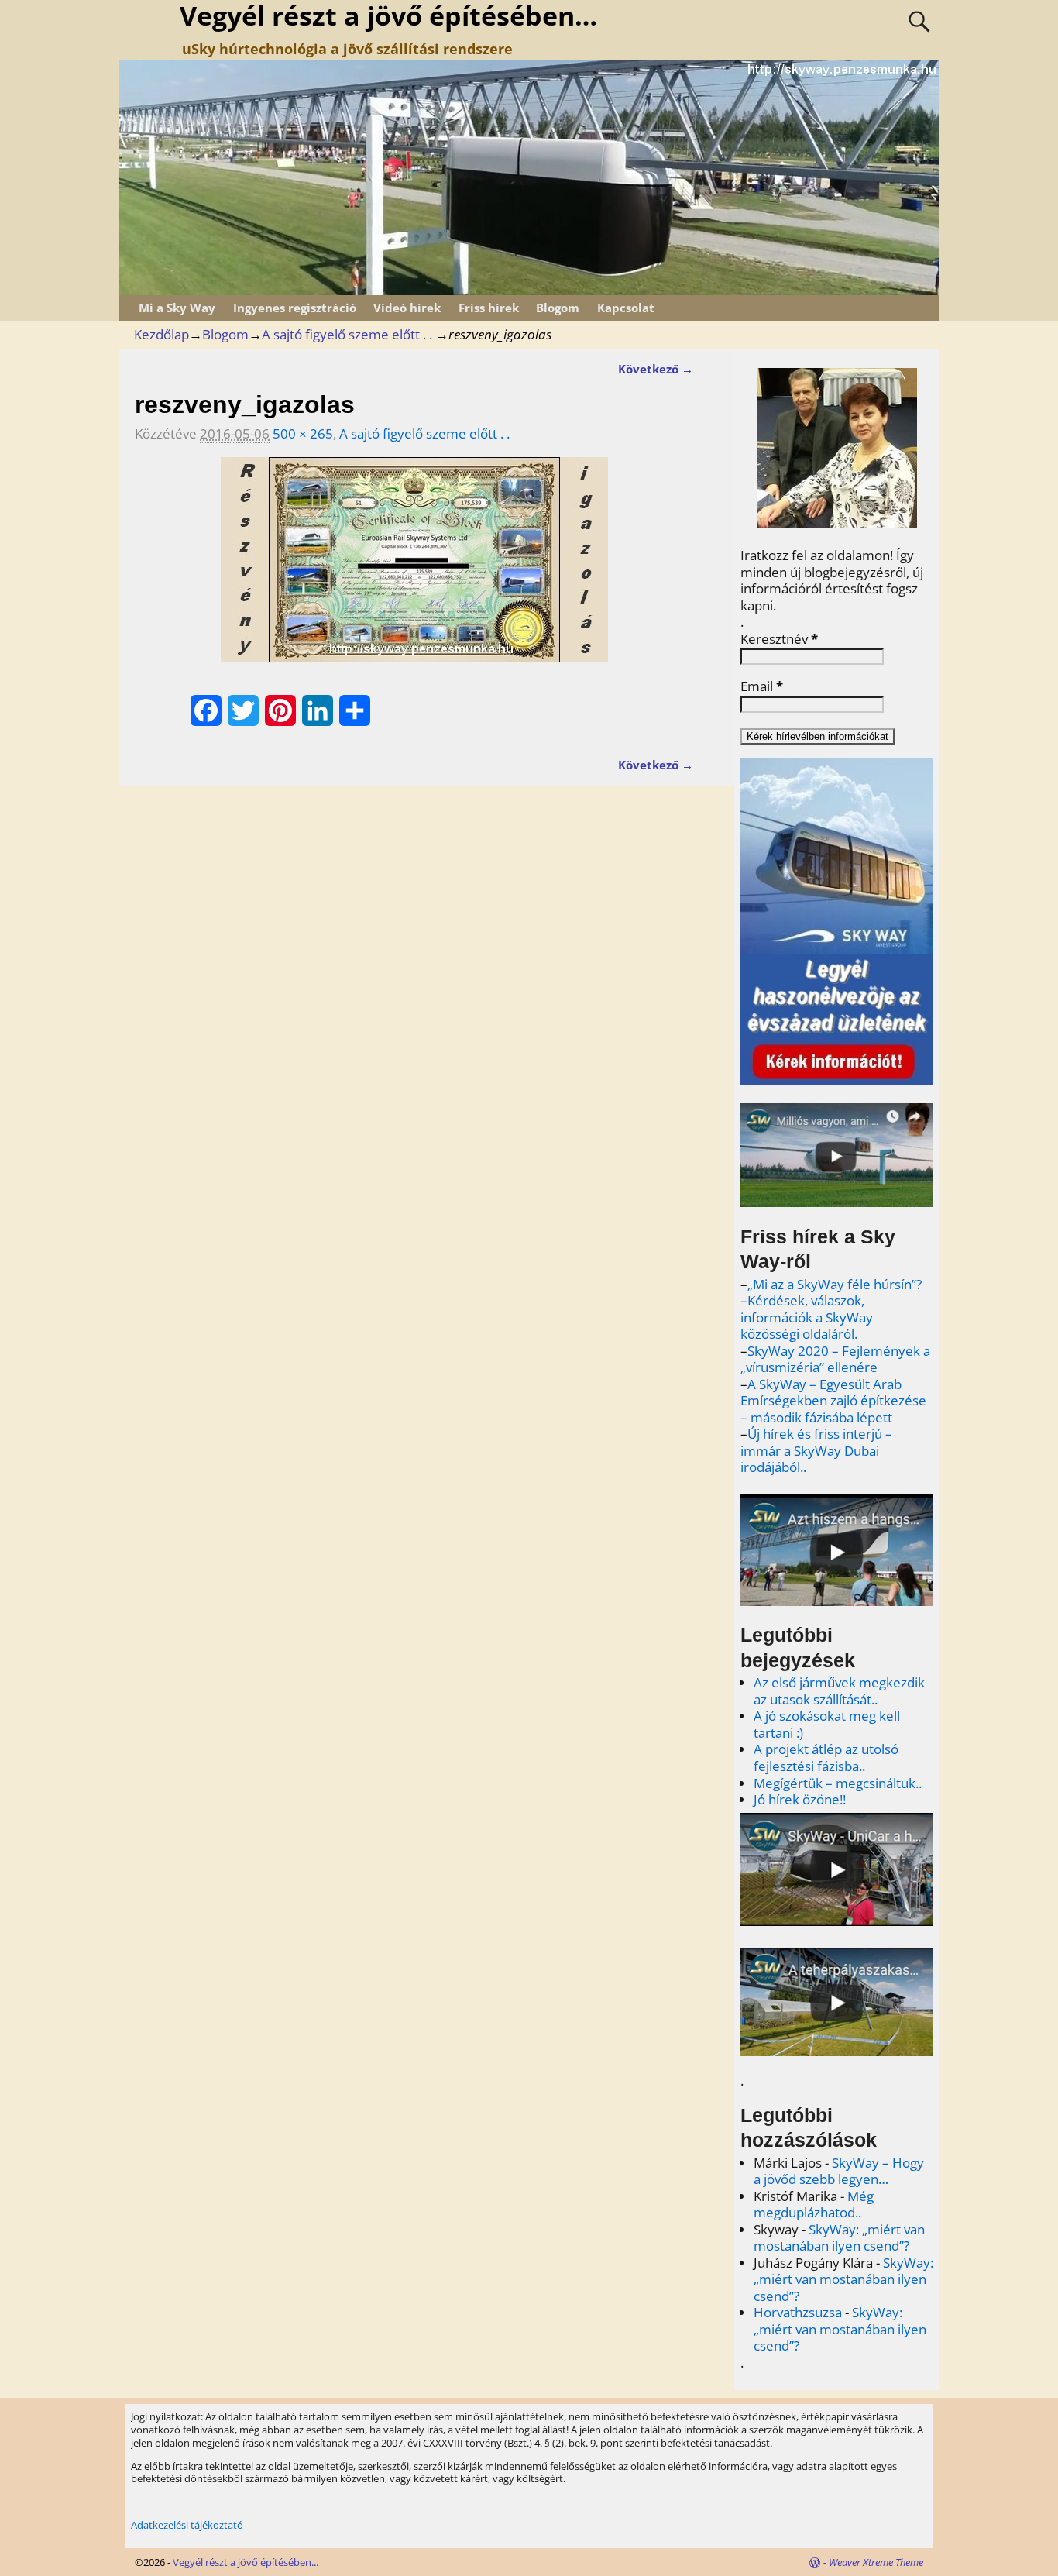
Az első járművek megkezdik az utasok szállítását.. (839, 1691)
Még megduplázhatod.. (814, 2205)
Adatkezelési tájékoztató (187, 2525)
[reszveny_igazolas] (414, 569)
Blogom (558, 308)
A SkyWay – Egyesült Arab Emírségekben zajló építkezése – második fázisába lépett (833, 1401)
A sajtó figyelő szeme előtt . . (347, 334)
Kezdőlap (161, 334)
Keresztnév (779, 639)
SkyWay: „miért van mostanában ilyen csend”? (839, 2238)
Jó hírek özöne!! (800, 1799)
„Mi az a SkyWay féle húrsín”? (835, 1284)
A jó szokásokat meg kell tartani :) (827, 1724)
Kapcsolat (626, 308)
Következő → (656, 369)
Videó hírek (407, 308)
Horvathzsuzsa (798, 2312)
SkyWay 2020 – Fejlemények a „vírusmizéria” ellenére (835, 1359)
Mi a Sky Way (177, 308)
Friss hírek (489, 308)
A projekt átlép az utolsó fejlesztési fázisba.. (826, 1757)
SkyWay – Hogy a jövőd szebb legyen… (839, 2171)
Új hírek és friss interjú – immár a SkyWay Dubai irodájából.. (816, 1450)
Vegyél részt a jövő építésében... (246, 2562)
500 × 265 (303, 433)
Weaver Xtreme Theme (876, 2562)
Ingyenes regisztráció (295, 308)
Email (762, 686)
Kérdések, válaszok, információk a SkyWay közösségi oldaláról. (807, 1317)
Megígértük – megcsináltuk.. (838, 1783)
